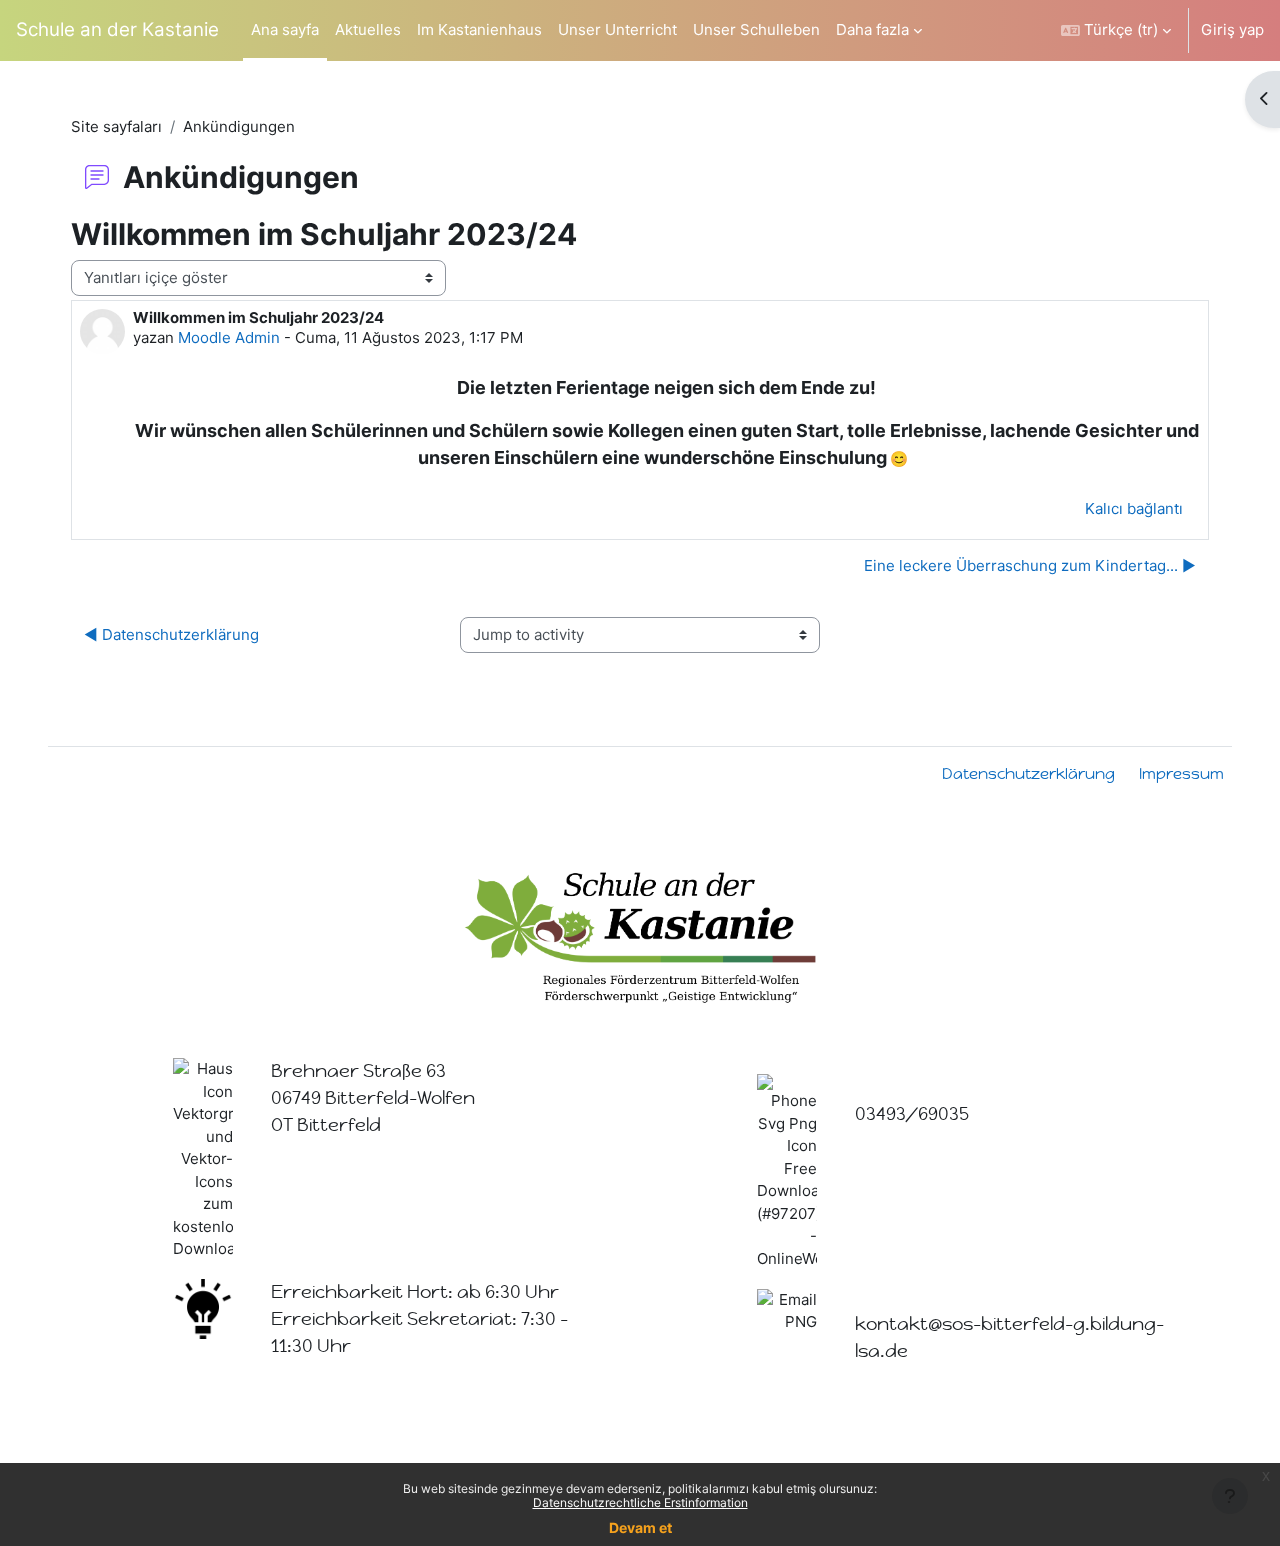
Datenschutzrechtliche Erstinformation (640, 1502)
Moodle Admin (229, 337)
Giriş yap (1232, 29)
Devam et (640, 1527)
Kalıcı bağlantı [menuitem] (1134, 508)
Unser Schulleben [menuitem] (756, 29)
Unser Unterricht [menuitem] (617, 29)
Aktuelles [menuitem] (368, 29)
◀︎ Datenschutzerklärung (171, 634)
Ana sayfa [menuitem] (285, 29)
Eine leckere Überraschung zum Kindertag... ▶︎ (1030, 565)
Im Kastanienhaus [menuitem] (479, 29)
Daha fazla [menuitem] (872, 29)
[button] (1116, 30)
